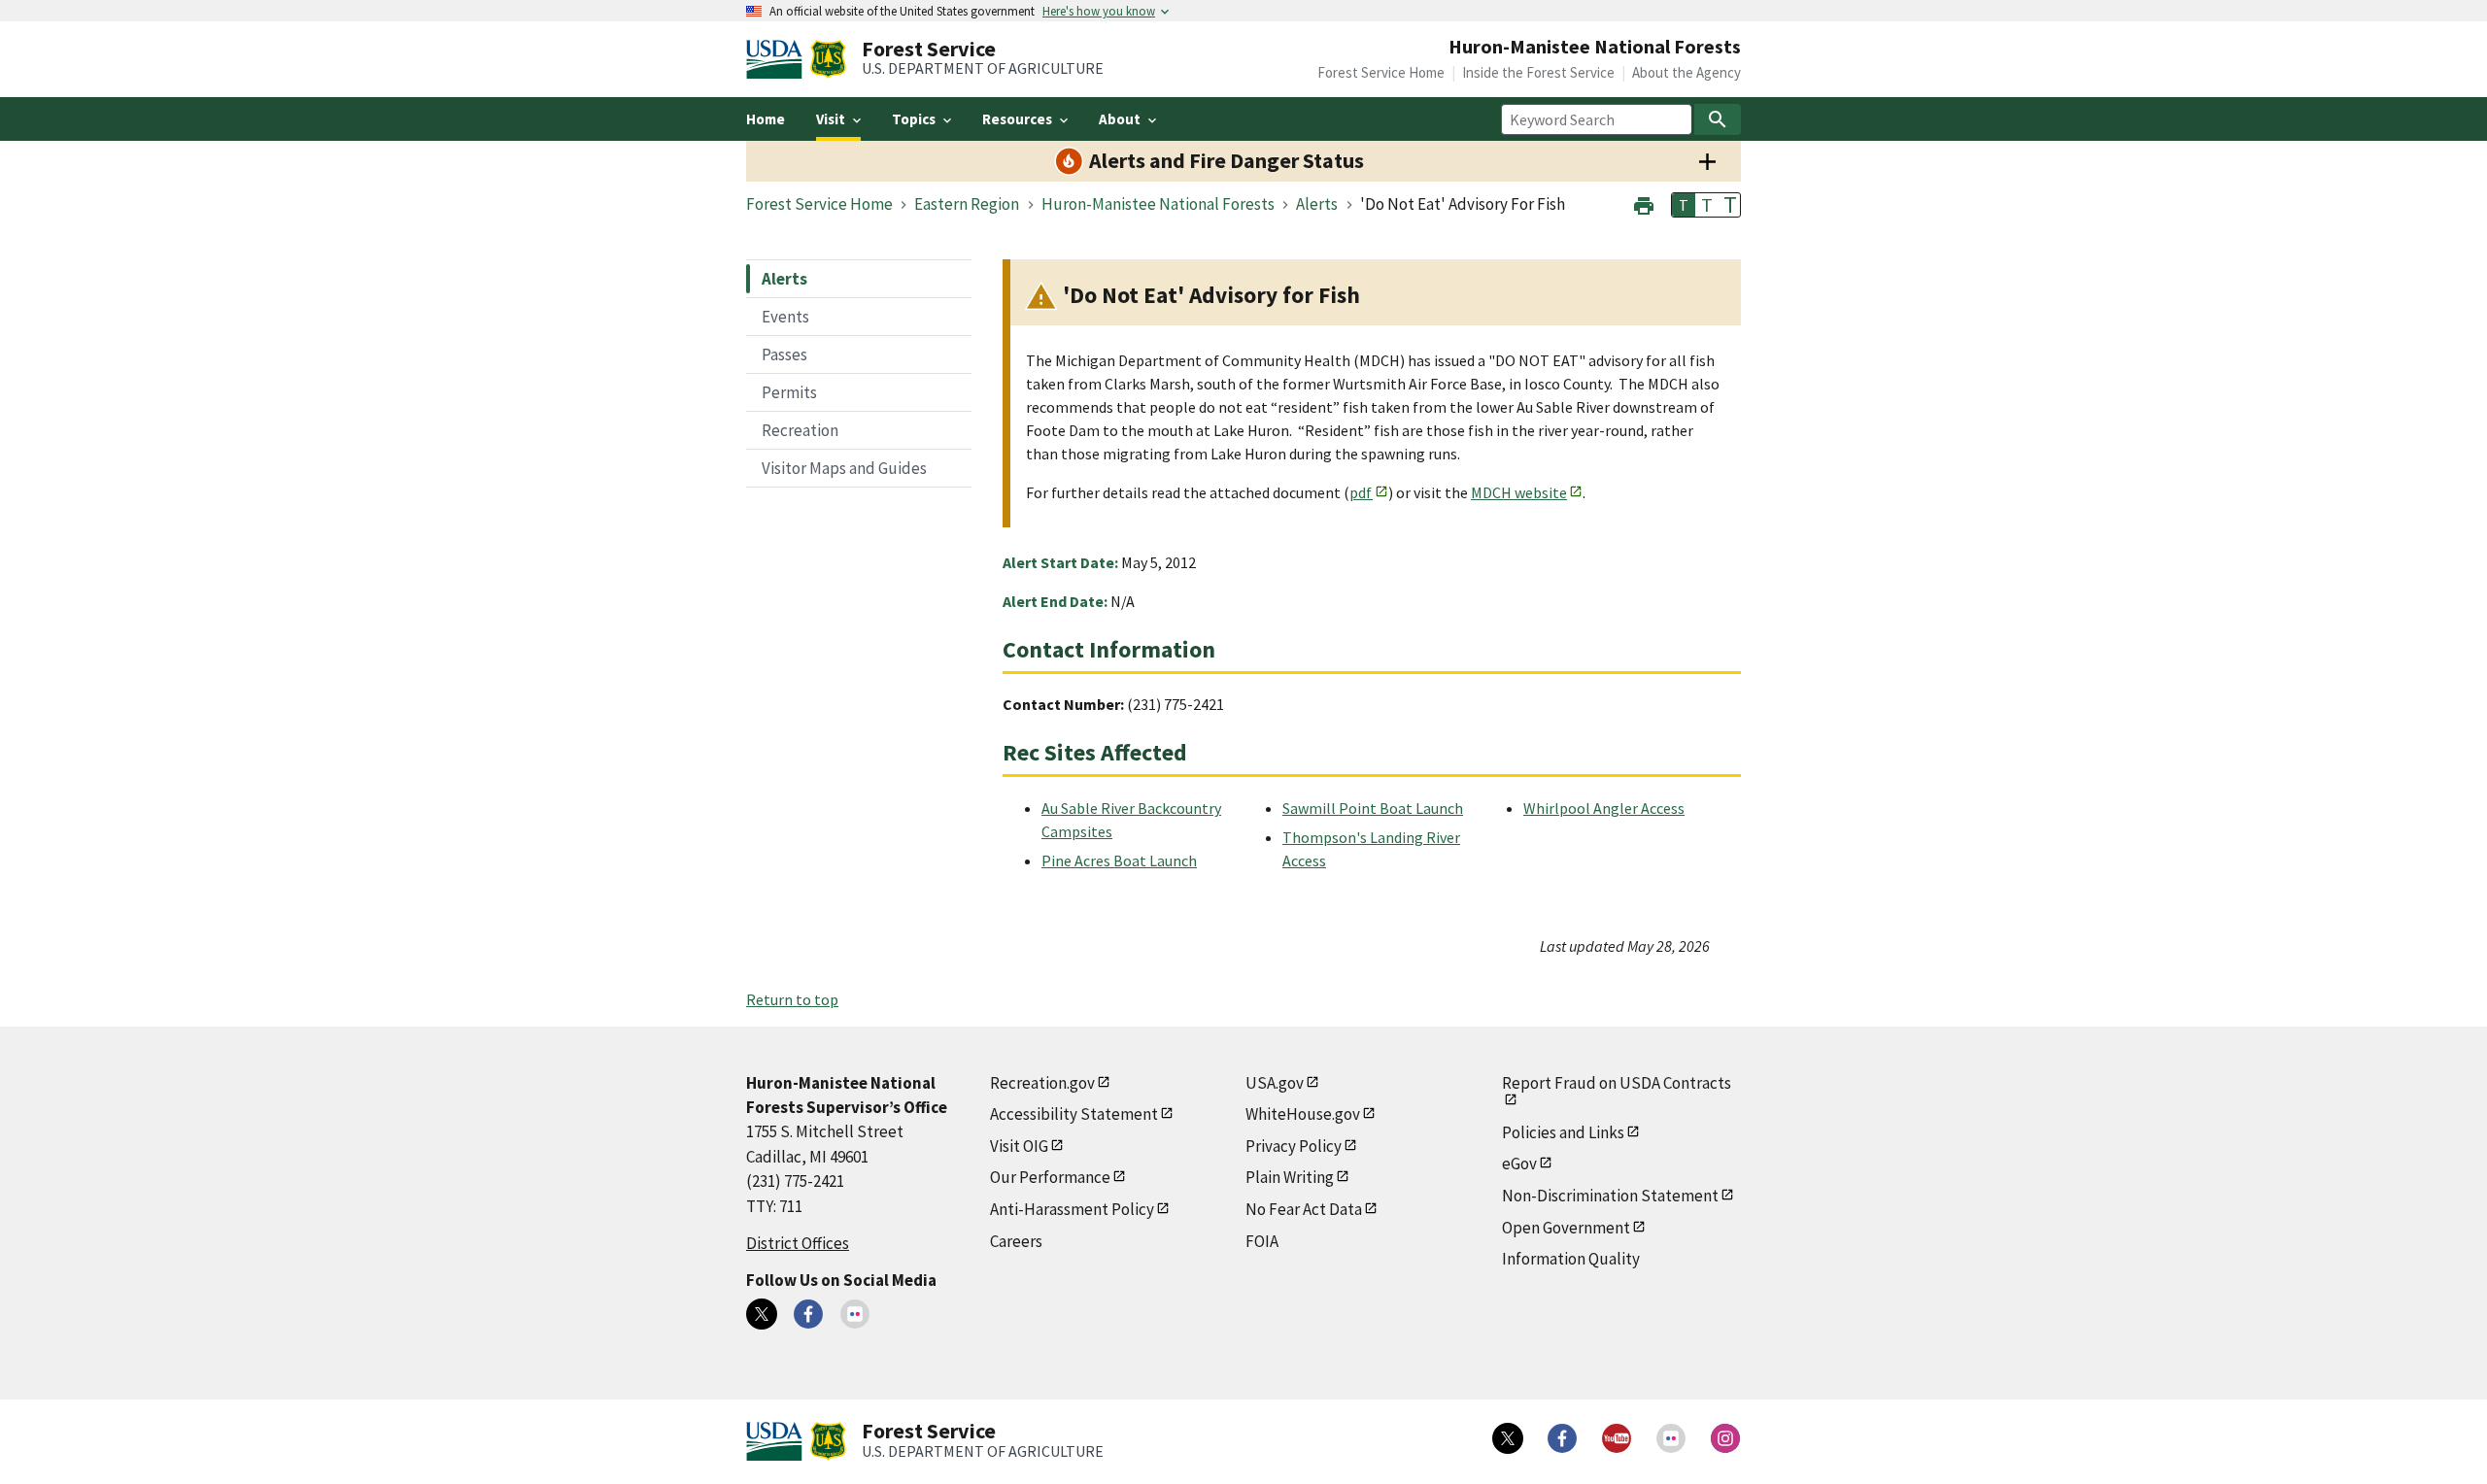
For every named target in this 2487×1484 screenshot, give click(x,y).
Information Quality (1571, 1259)
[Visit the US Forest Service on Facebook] (1562, 1438)
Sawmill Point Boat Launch (1373, 808)
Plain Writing (1290, 1177)
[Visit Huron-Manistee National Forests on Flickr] (855, 1314)
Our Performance (1050, 1177)
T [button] (1684, 205)
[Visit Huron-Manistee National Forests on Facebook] (808, 1314)
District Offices (798, 1243)
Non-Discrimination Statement (1610, 1196)
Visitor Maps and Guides (844, 468)
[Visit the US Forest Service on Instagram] (1725, 1438)
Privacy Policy (1294, 1146)
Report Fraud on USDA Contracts (1617, 1083)
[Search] (1718, 119)
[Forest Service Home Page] (828, 59)
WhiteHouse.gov (1303, 1114)
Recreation (800, 430)
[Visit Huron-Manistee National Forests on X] (762, 1314)
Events (785, 317)
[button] (1644, 203)
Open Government (1566, 1228)
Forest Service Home (1381, 72)
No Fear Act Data (1304, 1209)
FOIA (1262, 1241)
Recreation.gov (1042, 1083)
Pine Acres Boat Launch (1119, 860)
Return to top (792, 999)
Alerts (784, 279)
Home (766, 119)
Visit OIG (1019, 1146)
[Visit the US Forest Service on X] (1508, 1438)
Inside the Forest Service (1538, 72)
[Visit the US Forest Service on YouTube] (1617, 1438)
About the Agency (1686, 72)
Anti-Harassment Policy (1072, 1209)
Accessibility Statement (1074, 1114)
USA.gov (1275, 1083)
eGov (1519, 1164)
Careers (1016, 1241)
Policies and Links (1563, 1132)
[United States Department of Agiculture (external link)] (778, 59)
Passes (784, 354)
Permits (789, 392)
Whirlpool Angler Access (1604, 808)
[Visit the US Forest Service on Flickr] (1671, 1438)
